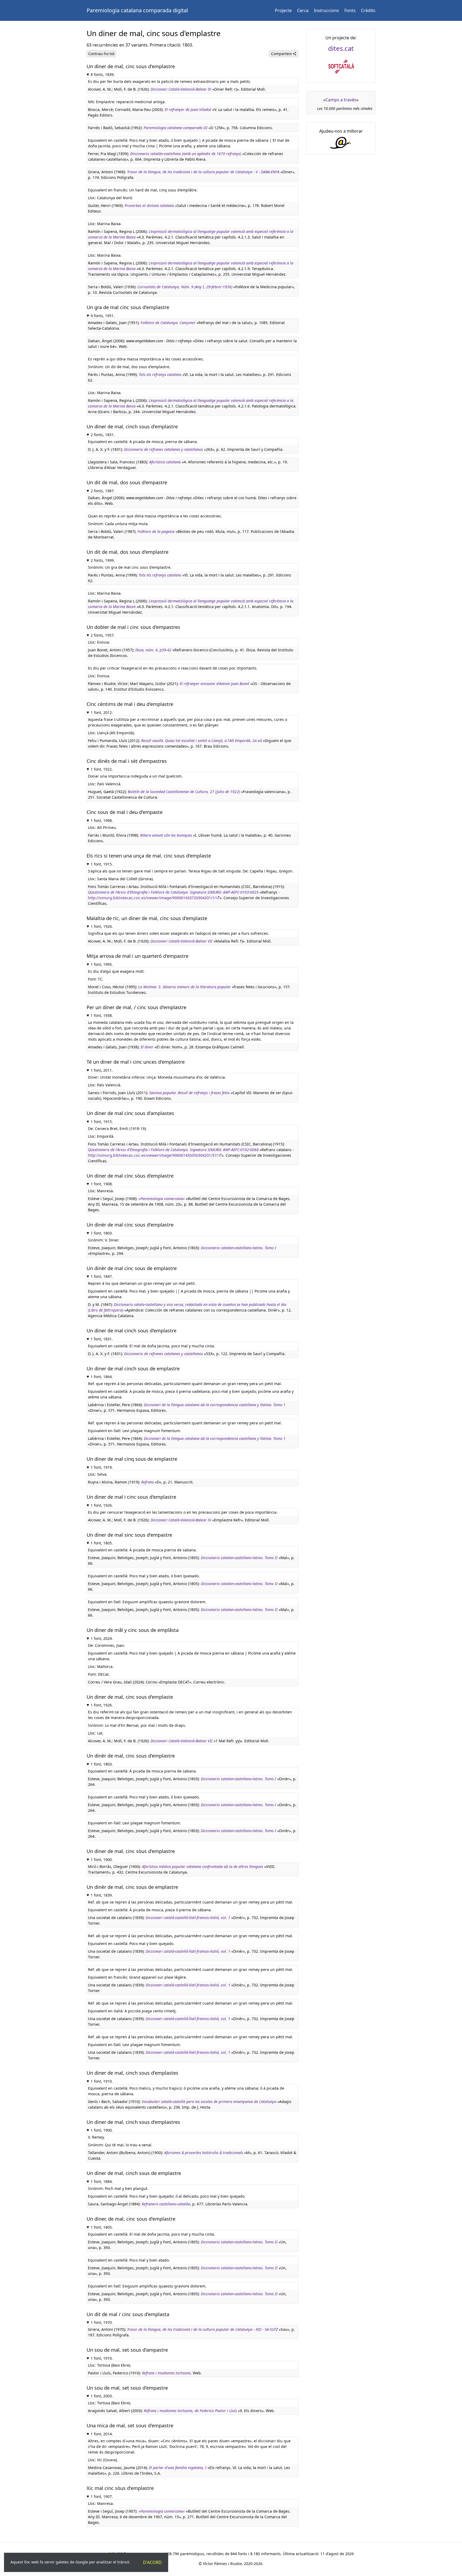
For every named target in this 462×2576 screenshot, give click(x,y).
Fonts (350, 10)
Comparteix (282, 54)
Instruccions (326, 10)
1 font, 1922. (102, 769)
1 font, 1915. (102, 864)
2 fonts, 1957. (103, 635)
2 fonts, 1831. (103, 435)
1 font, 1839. (102, 1895)
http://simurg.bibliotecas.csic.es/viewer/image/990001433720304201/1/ (152, 898)
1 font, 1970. (102, 2322)
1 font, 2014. (102, 2434)
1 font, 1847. (102, 1276)
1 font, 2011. (102, 1070)
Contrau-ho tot (101, 54)
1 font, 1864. (102, 1377)
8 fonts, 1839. (103, 74)
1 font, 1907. (102, 2496)
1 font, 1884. (102, 2181)
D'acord (152, 2562)
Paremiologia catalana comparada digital (137, 10)
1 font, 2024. (102, 1638)
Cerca (303, 10)
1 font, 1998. (102, 820)
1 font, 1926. (102, 926)
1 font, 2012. (102, 712)
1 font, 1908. (102, 1184)
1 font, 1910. (102, 2081)
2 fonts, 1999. (103, 560)
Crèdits (368, 10)
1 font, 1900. (102, 1860)
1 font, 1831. (102, 1339)
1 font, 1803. (102, 1233)
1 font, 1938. (102, 1015)
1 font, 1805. (102, 1543)
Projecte (283, 10)
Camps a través (341, 100)
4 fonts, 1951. (103, 316)
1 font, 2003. (102, 2396)
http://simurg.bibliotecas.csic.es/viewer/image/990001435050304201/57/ (153, 1155)
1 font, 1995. (102, 964)
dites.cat (341, 48)
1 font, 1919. (102, 1467)
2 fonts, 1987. (103, 491)
